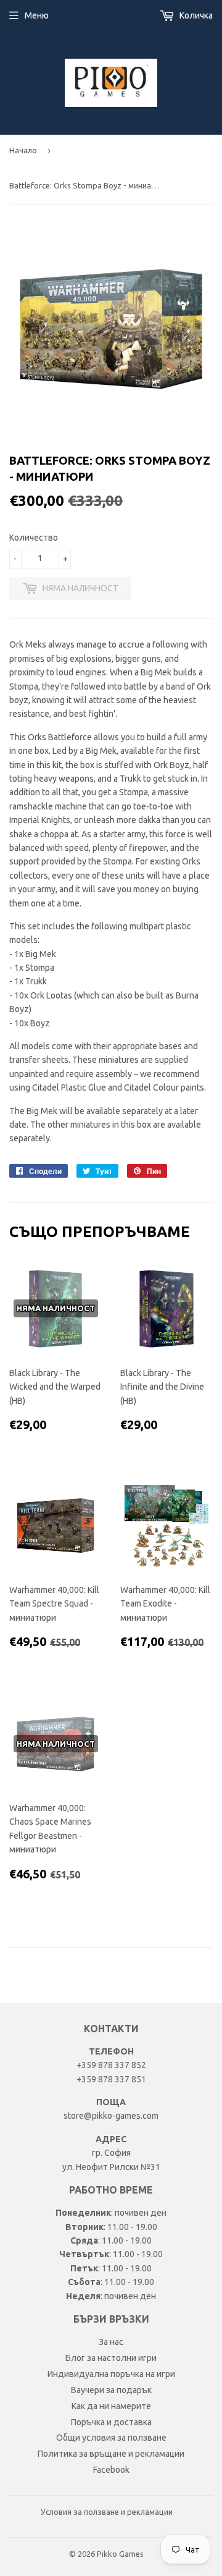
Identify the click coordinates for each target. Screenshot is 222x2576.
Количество (34, 538)
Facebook (111, 2470)
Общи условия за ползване (111, 2438)
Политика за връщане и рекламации (111, 2454)
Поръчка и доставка (111, 2422)
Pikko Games (120, 2554)
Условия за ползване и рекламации (107, 2512)
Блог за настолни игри (111, 2358)
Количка (195, 15)
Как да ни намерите (111, 2406)
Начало (23, 150)
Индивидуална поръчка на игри (111, 2374)
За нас (111, 2342)
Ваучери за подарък (111, 2390)
